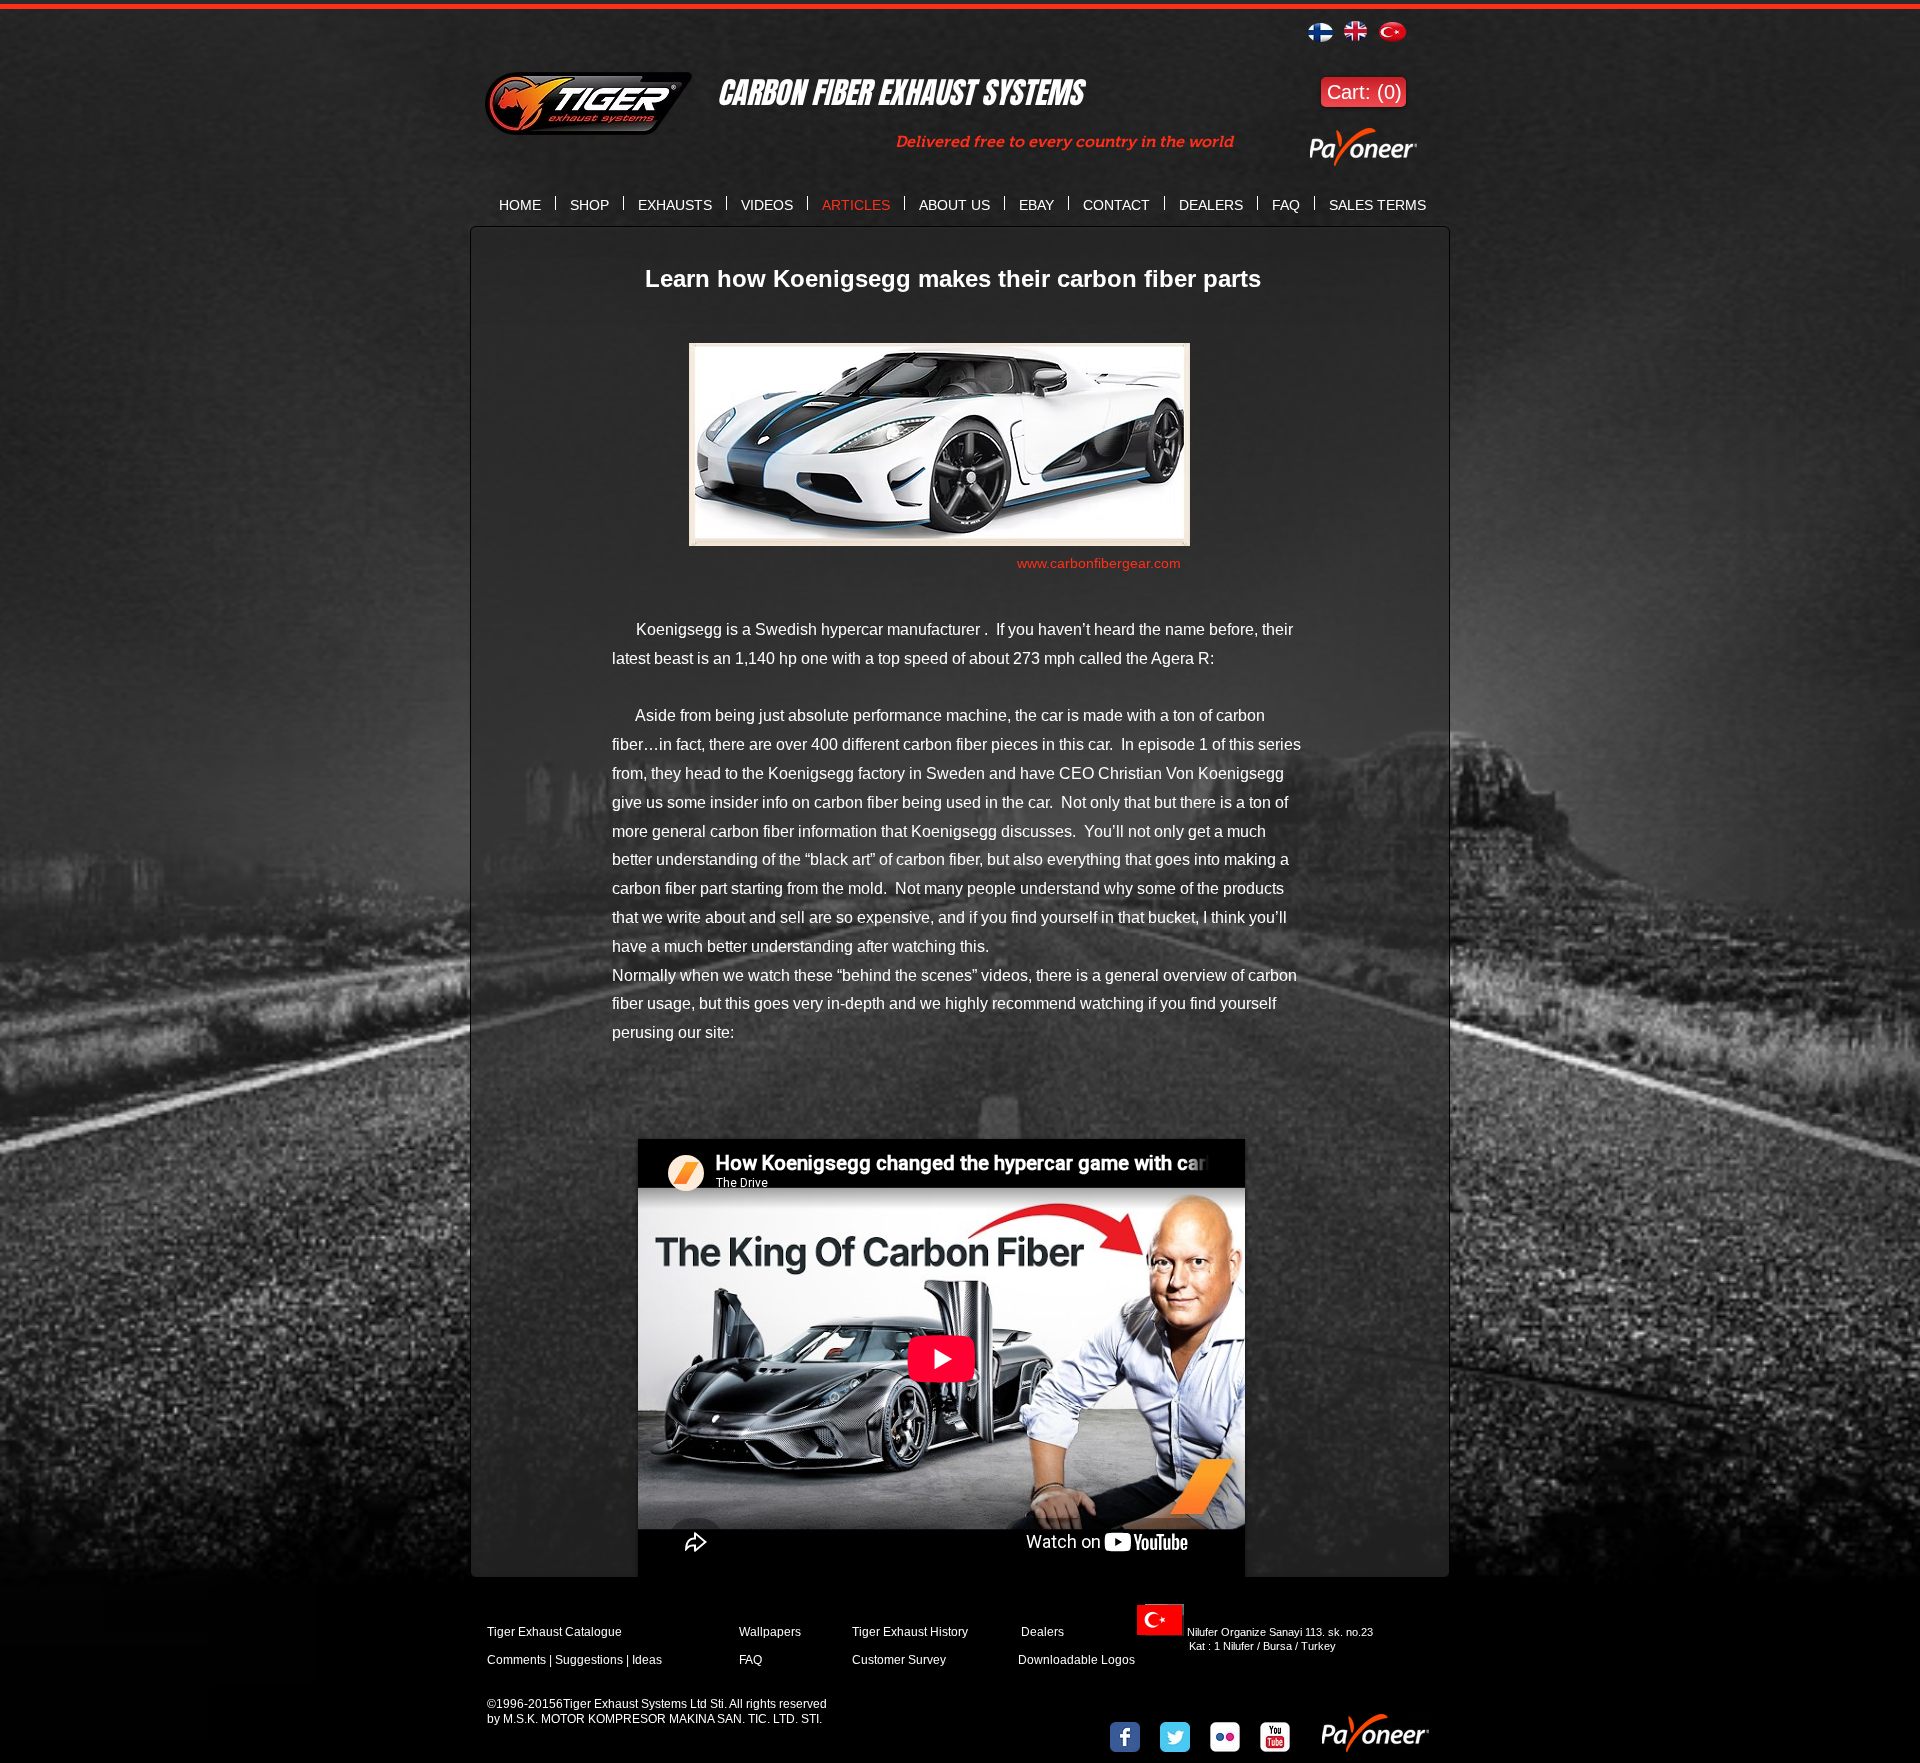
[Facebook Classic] (1125, 1737)
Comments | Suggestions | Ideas (574, 1660)
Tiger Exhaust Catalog (547, 1632)
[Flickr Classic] (1225, 1737)
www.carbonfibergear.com (1099, 563)
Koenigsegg (667, 629)
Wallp (754, 1632)
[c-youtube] (1275, 1737)
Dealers (1062, 1632)
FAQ (750, 1660)
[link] (1363, 92)
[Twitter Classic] (1175, 1737)
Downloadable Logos (1076, 1660)
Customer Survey (899, 1660)
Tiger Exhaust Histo (905, 1632)
